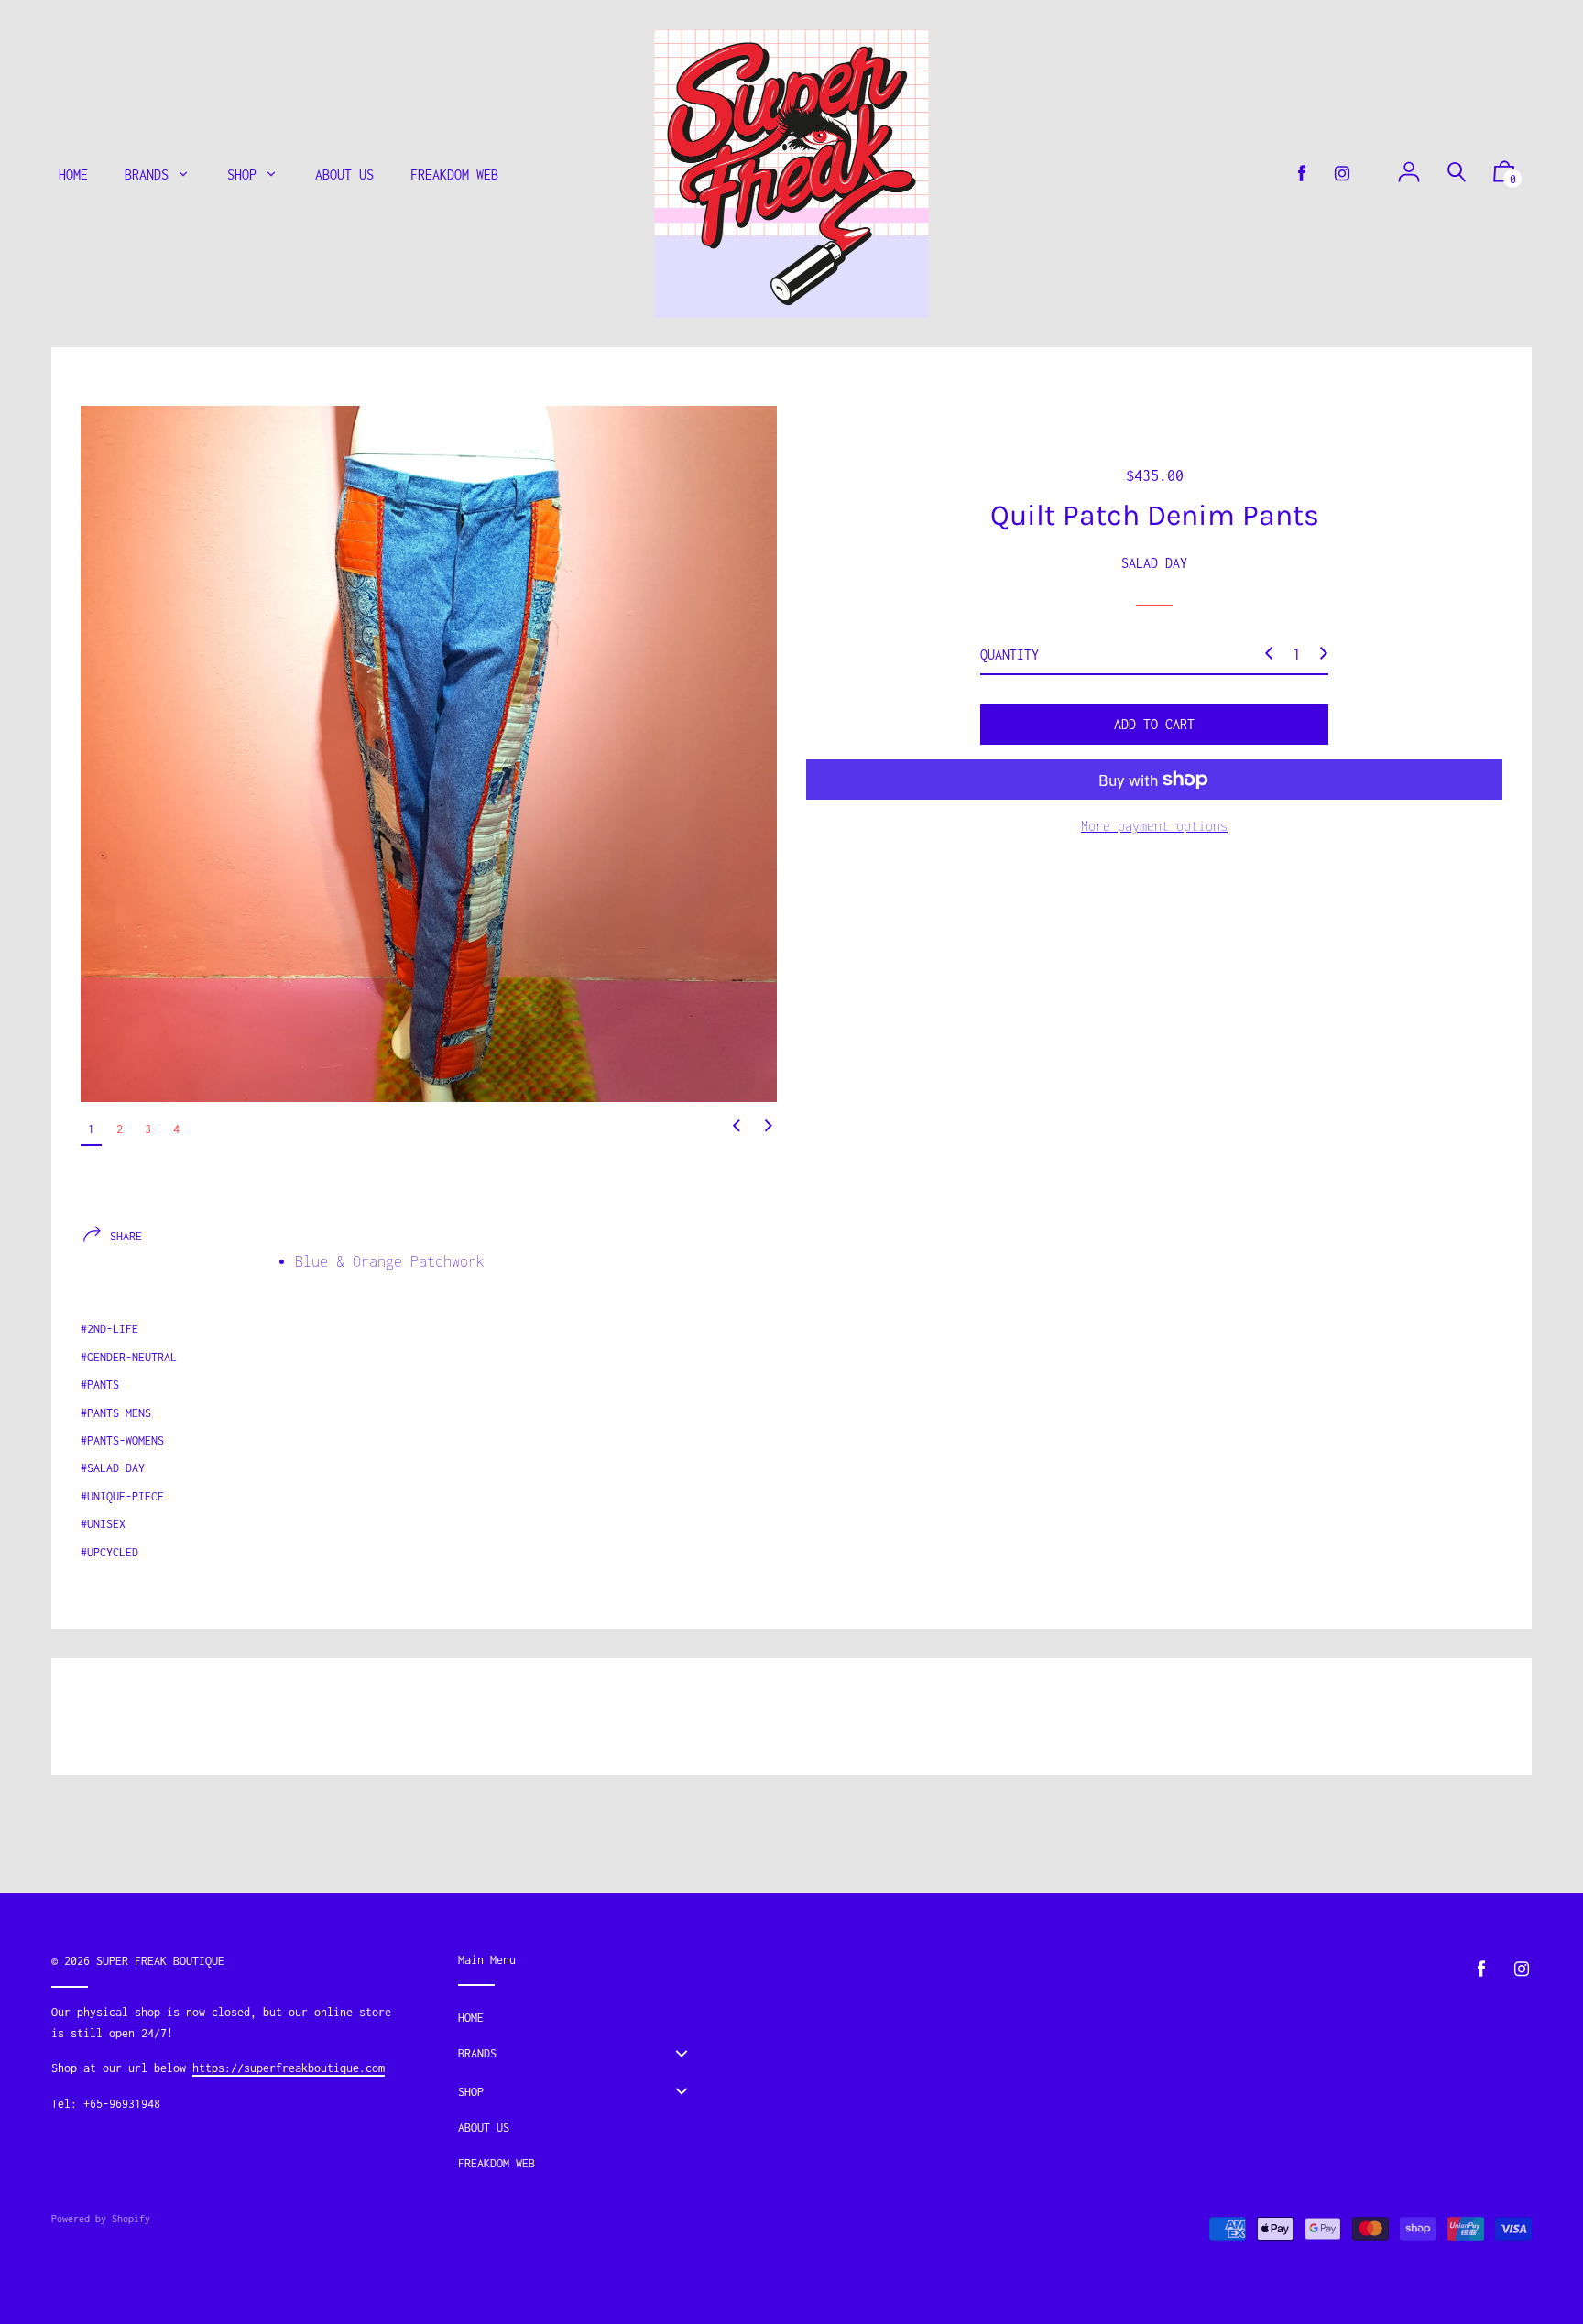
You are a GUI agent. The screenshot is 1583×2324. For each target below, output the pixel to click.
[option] (429, 754)
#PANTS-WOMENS (122, 1440)
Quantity (1010, 654)
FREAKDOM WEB (497, 2163)
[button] (737, 1127)
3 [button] (148, 1129)
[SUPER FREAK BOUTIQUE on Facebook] (1302, 174)
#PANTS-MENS (116, 1413)
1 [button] (91, 1129)
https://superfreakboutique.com (289, 2068)
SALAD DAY (1154, 562)
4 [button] (176, 1129)
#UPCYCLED (109, 1552)
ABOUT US (484, 2128)
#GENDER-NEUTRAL (129, 1357)
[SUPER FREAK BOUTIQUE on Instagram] (1342, 174)
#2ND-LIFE (109, 1329)
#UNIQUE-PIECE (122, 1496)
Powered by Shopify (101, 2219)
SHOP (471, 2092)
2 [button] (120, 1129)
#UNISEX (103, 1524)
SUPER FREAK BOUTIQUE (160, 1961)
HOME (471, 2018)
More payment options (1154, 826)
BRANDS (477, 2053)
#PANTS (100, 1385)
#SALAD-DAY (113, 1468)
